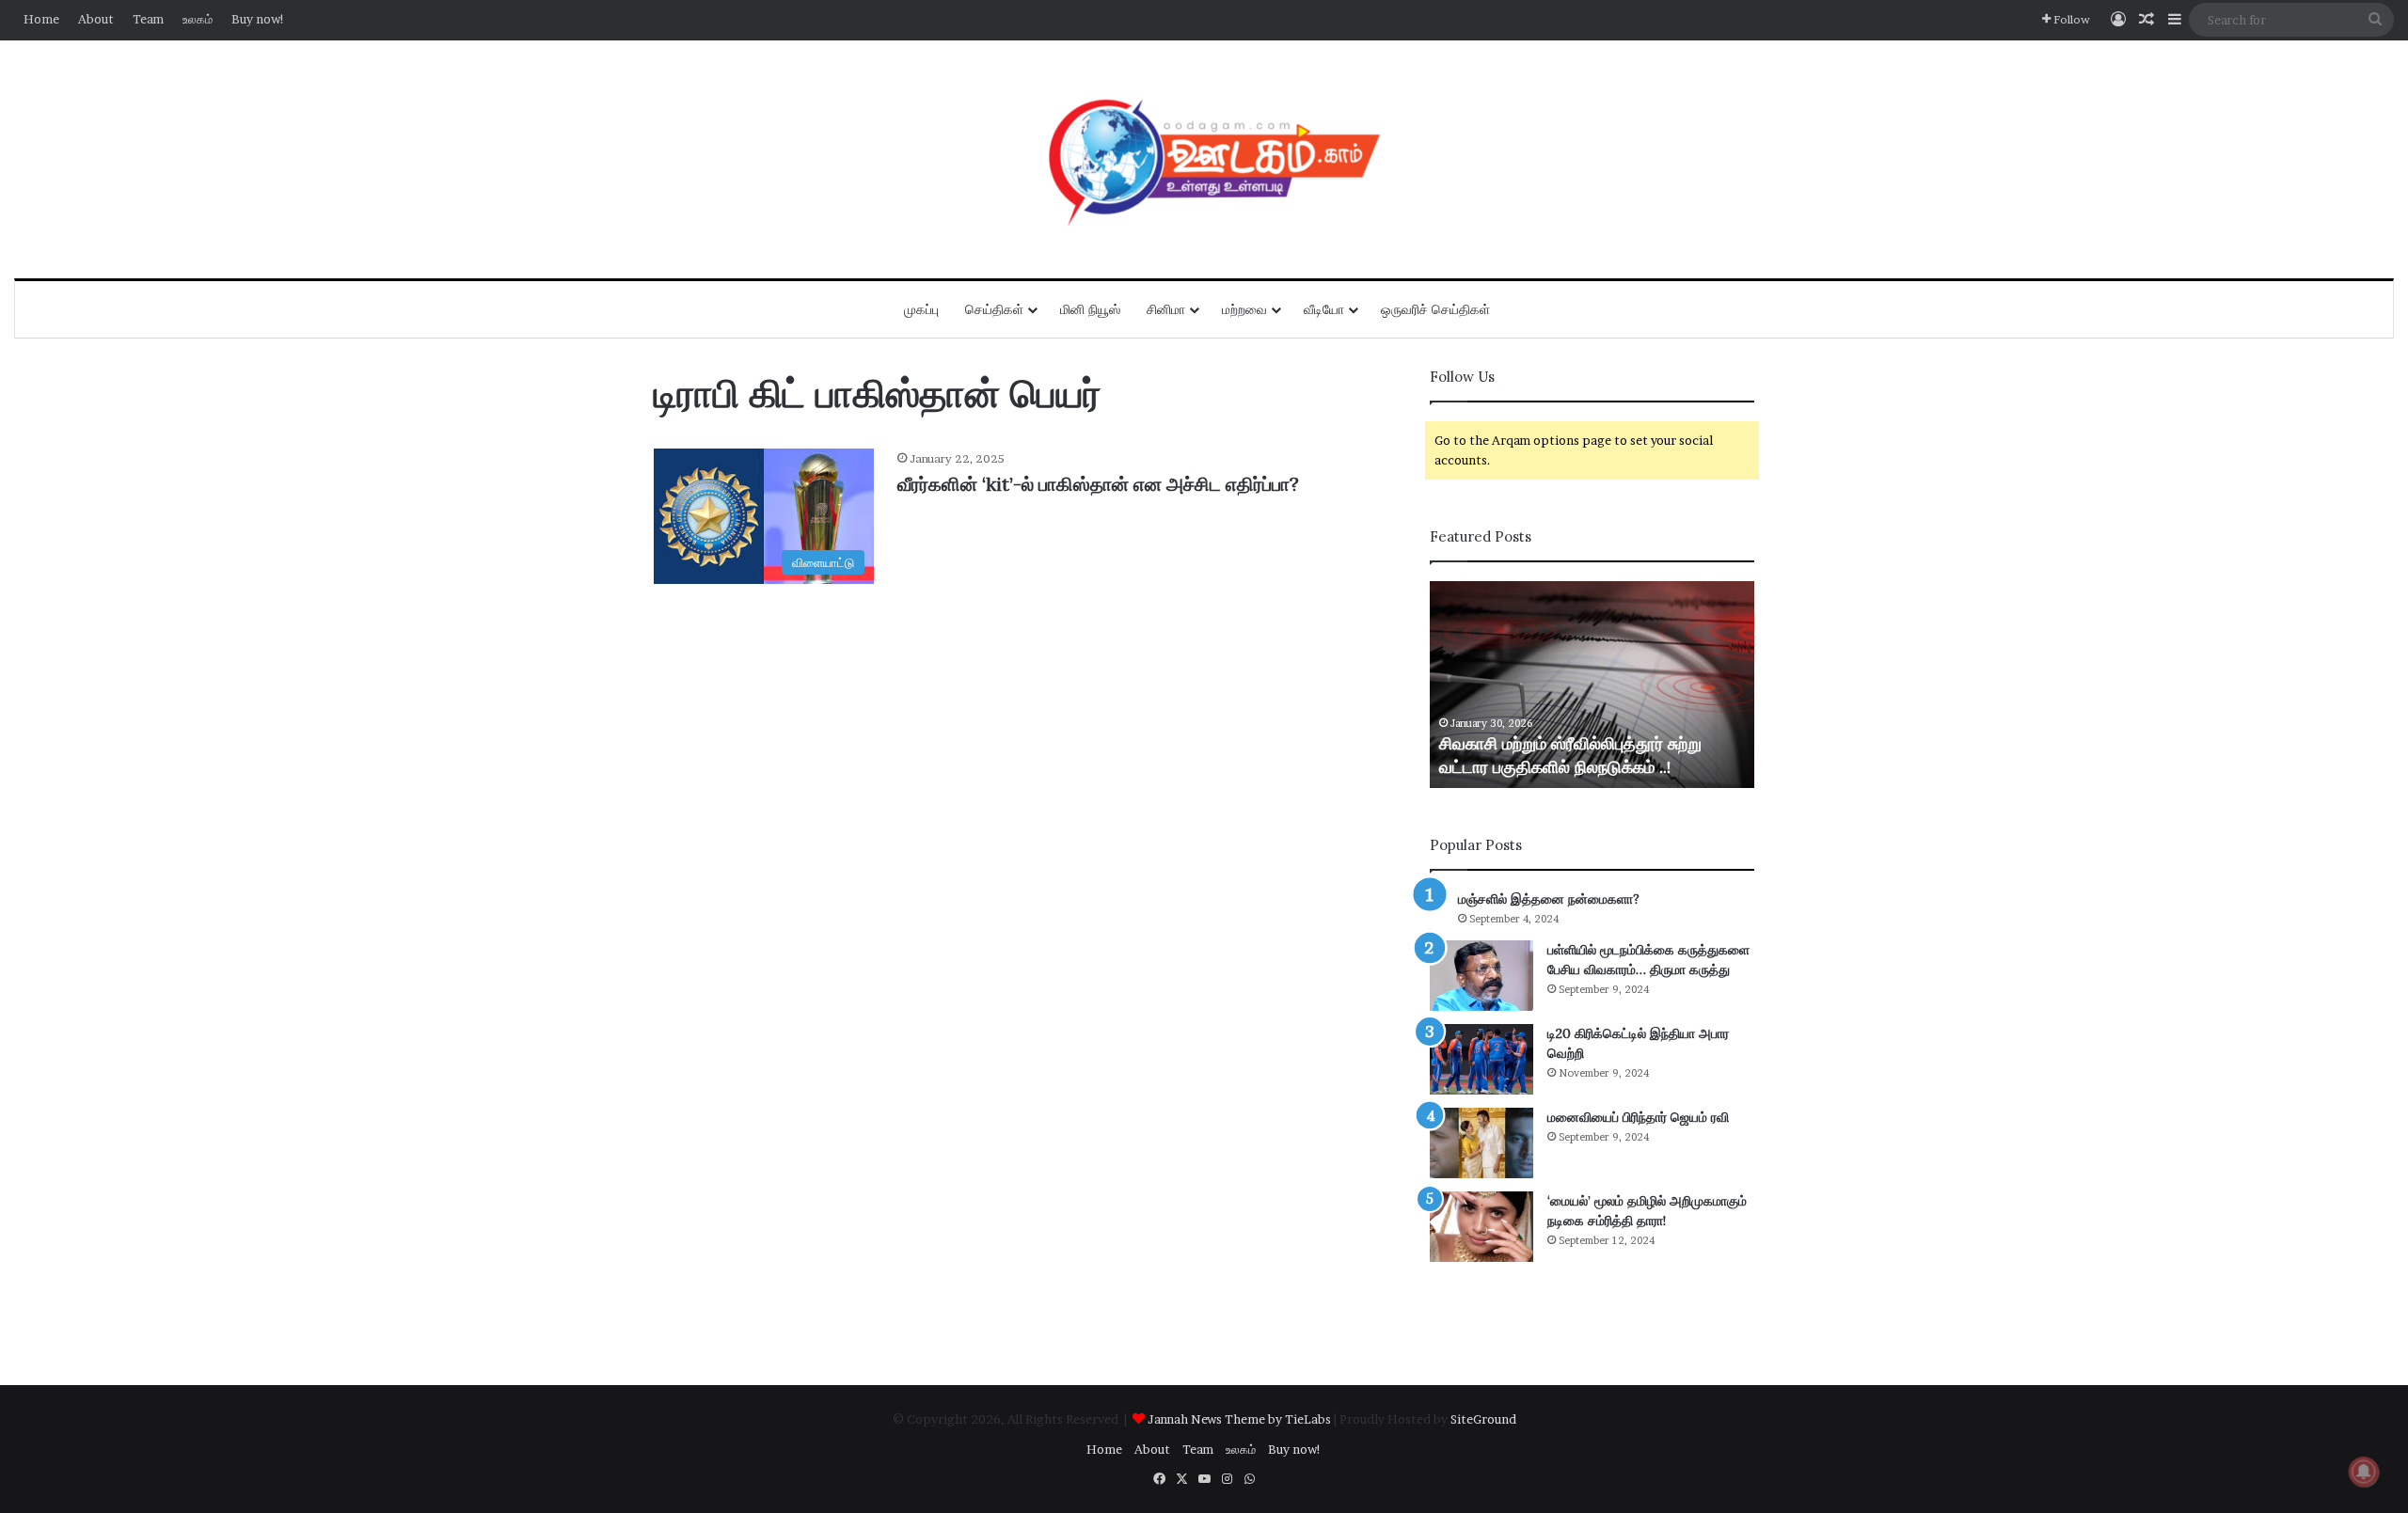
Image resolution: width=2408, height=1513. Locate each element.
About (96, 19)
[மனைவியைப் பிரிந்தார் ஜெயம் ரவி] (1481, 1143)
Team (148, 19)
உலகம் (198, 19)
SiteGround (1483, 1419)
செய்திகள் (994, 309)
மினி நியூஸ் (1090, 309)
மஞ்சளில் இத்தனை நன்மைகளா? (1549, 899)
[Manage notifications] (2364, 1472)
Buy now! (258, 19)
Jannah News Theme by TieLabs (1239, 1419)
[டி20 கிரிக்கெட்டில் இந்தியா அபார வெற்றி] (1481, 1059)
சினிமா (1166, 309)
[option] (1592, 685)
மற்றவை (1244, 309)
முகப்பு (921, 309)
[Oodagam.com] (1204, 159)
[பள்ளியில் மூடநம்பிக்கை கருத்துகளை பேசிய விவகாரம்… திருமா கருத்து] (1481, 976)
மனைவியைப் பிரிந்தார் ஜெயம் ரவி (1638, 1117)
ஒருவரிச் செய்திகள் (1435, 309)
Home (41, 19)
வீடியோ (1324, 309)
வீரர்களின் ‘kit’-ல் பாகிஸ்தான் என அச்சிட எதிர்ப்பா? (1098, 484)
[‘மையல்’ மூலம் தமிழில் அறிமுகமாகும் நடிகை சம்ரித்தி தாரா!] (1481, 1227)
